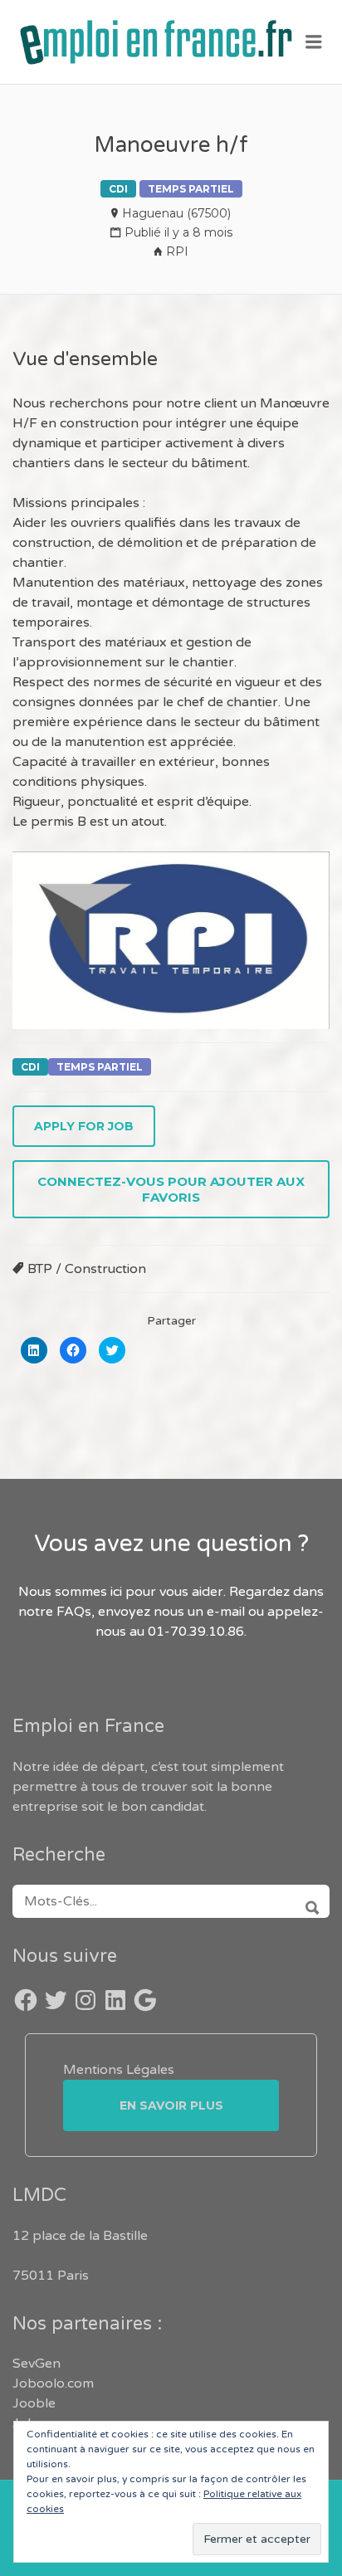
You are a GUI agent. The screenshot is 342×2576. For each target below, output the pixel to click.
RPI (177, 251)
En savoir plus (171, 2105)
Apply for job (84, 1126)
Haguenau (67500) (176, 213)
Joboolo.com (53, 2383)
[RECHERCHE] (307, 1901)
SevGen (37, 2364)
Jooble (34, 2403)
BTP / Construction (87, 1269)
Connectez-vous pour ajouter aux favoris (171, 1189)
